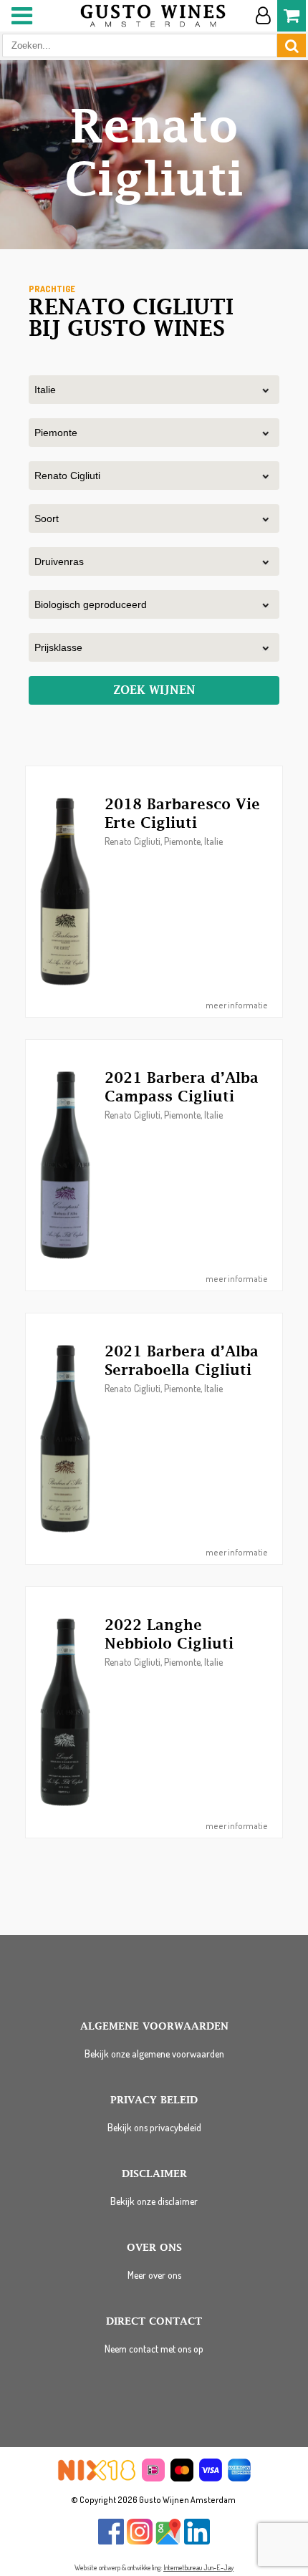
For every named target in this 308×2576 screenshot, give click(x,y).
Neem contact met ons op (154, 2349)
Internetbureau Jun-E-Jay (198, 2567)
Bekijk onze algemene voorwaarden (154, 2054)
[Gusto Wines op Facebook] (111, 2541)
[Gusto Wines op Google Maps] (168, 2541)
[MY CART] (292, 16)
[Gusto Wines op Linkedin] (197, 2541)
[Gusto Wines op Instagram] (140, 2541)
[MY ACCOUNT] (263, 16)
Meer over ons (154, 2275)
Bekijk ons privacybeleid (154, 2127)
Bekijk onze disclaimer (154, 2201)
